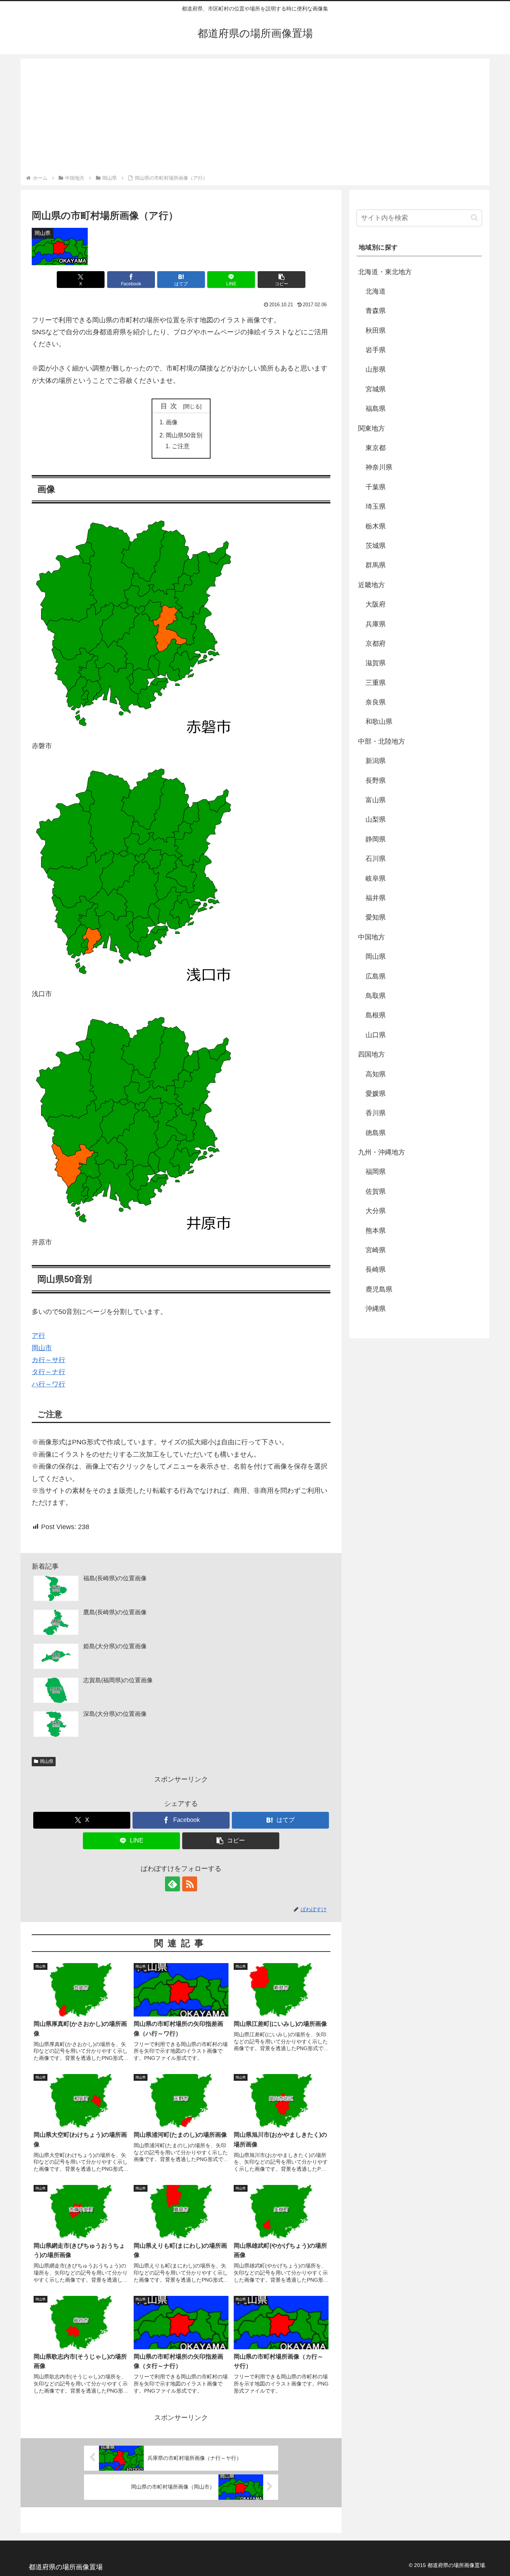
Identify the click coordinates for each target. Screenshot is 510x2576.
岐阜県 (376, 878)
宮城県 (376, 389)
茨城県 (376, 546)
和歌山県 (379, 722)
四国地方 (371, 1054)
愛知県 (376, 917)
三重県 (376, 683)
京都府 (376, 644)
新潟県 (376, 761)
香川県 (376, 1113)
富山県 (376, 800)
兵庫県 (376, 624)
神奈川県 (379, 467)
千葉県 (376, 487)
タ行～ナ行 (49, 1372)
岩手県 (376, 350)
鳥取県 (376, 996)
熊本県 (376, 1231)
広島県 (376, 976)
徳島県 (376, 1133)
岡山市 (42, 1348)
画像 (172, 422)
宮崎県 (376, 1250)
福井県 (376, 898)
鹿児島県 (379, 1289)
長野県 (376, 781)
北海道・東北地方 (385, 272)
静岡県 (376, 839)
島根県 (376, 1015)
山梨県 (376, 819)
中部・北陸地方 (382, 741)
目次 (171, 406)
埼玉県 (376, 506)
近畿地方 (371, 585)
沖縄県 (376, 1309)
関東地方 (371, 428)
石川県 (376, 859)
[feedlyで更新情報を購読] (172, 1884)
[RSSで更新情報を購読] (190, 1884)
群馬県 (376, 565)
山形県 (376, 369)
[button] (282, 280)
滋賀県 (376, 663)
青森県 (376, 311)
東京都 (376, 448)
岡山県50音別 (184, 435)
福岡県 (376, 1172)
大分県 (376, 1211)
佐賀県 (376, 1191)
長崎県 (376, 1270)
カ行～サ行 (49, 1360)
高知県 (376, 1074)
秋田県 (376, 331)
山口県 (376, 1035)
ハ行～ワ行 (49, 1384)
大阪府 (376, 604)
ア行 (38, 1336)
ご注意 (181, 446)
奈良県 (376, 702)
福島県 (376, 409)
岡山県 (47, 1761)
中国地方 (371, 937)
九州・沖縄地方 (382, 1152)
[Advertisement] (255, 118)
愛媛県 (376, 1094)
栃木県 (376, 526)
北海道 (376, 291)
